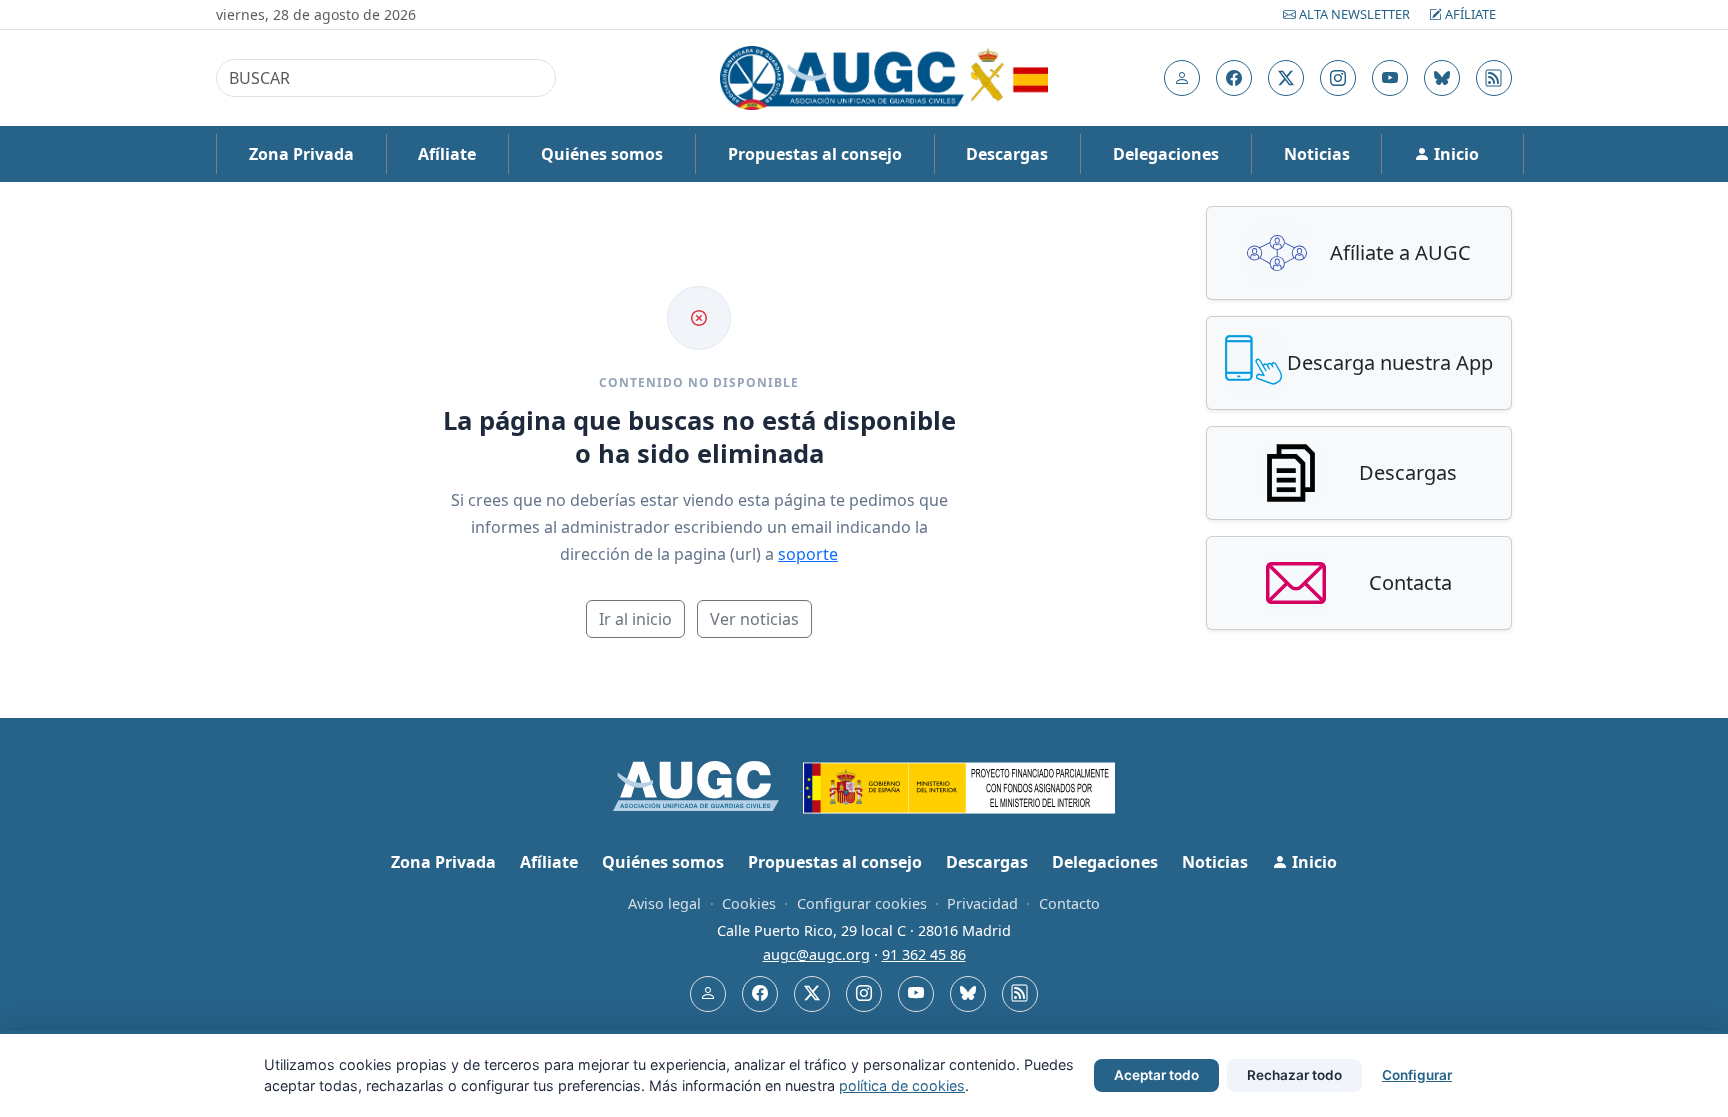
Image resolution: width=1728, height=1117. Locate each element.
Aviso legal (664, 903)
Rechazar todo (1294, 1075)
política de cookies (902, 1085)
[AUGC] (708, 784)
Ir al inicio (635, 619)
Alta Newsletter (1354, 14)
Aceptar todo (1156, 1075)
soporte (808, 554)
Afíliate (1469, 14)
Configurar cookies (862, 903)
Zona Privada (301, 154)
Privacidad (982, 903)
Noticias (1317, 154)
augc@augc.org (816, 954)
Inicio (1454, 154)
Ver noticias (754, 619)
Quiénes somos (602, 154)
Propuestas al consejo (815, 154)
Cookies (749, 903)
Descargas (1007, 154)
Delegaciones (1166, 154)
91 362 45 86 (924, 954)
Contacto (1069, 903)
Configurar (1417, 1075)
